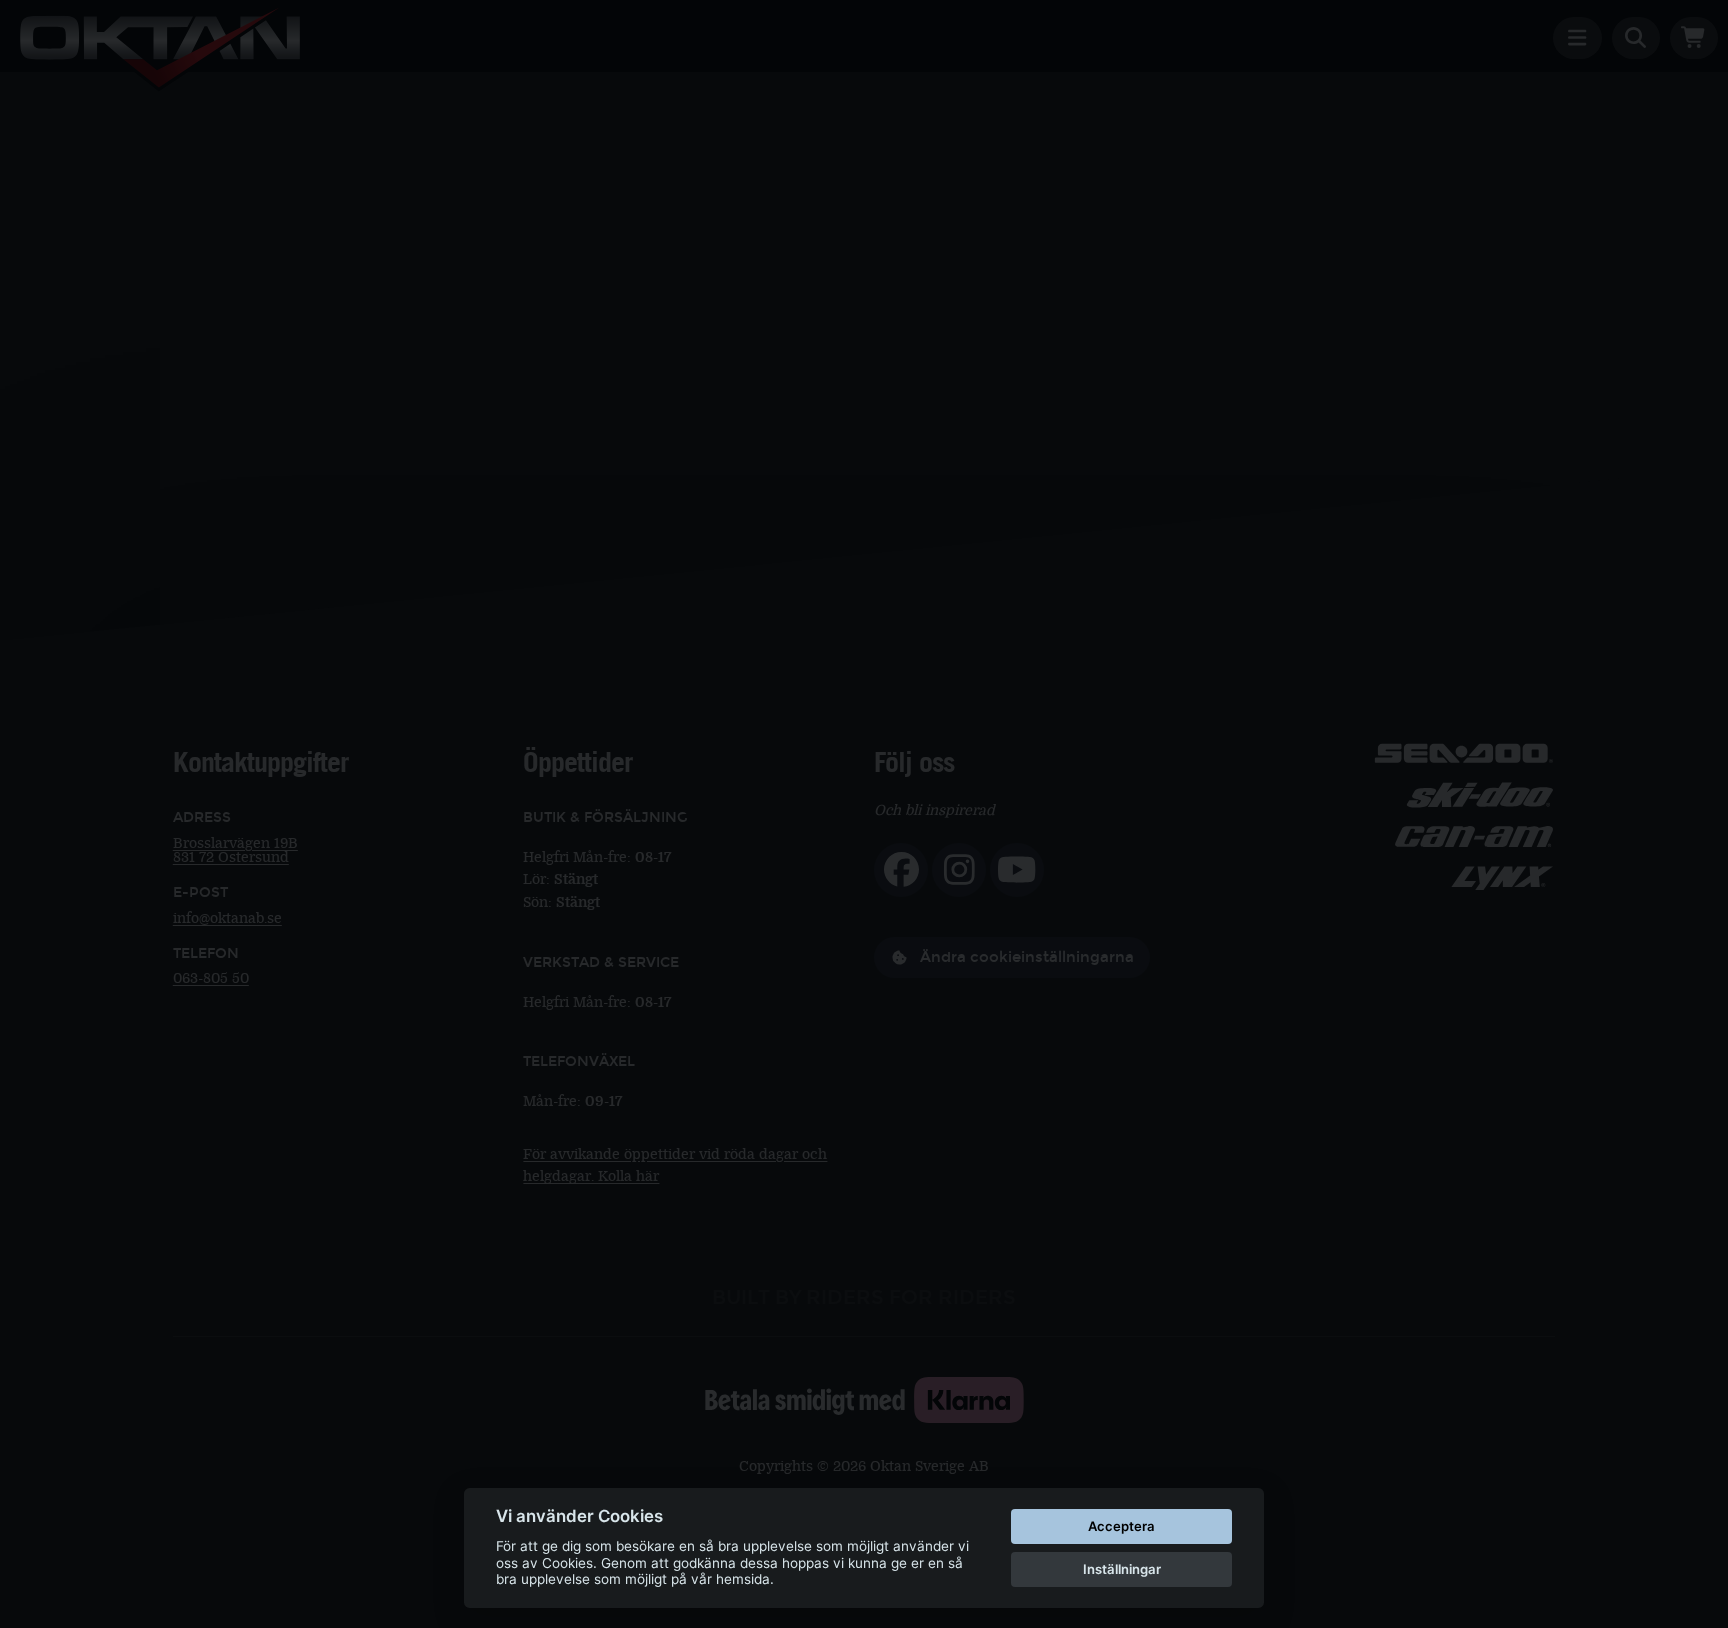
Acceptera (1121, 1526)
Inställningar (1122, 1569)
